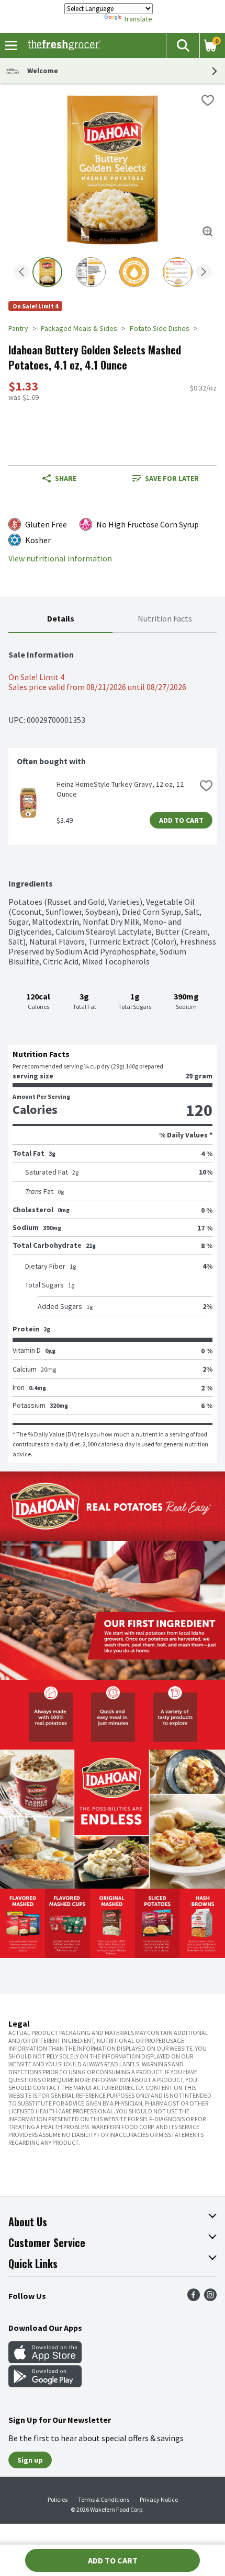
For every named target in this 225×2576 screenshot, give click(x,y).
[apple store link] (45, 2360)
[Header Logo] (62, 45)
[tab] (60, 619)
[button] (183, 45)
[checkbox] (208, 100)
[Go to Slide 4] (178, 272)
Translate (138, 19)
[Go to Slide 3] (134, 272)
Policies (58, 2499)
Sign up (30, 2460)
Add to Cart (181, 820)
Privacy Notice (159, 2499)
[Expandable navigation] (11, 45)
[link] (166, 478)
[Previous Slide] (21, 273)
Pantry (18, 328)
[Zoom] (208, 232)
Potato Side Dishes (160, 328)
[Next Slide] (204, 273)
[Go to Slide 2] (91, 272)
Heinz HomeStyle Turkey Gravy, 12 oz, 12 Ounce (121, 789)
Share (66, 478)
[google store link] (45, 2384)
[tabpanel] (113, 1048)
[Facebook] (194, 2298)
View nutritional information (60, 559)
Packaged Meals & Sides (79, 328)
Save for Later (172, 478)
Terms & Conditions (104, 2499)
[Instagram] (210, 2298)
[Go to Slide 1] (47, 272)
